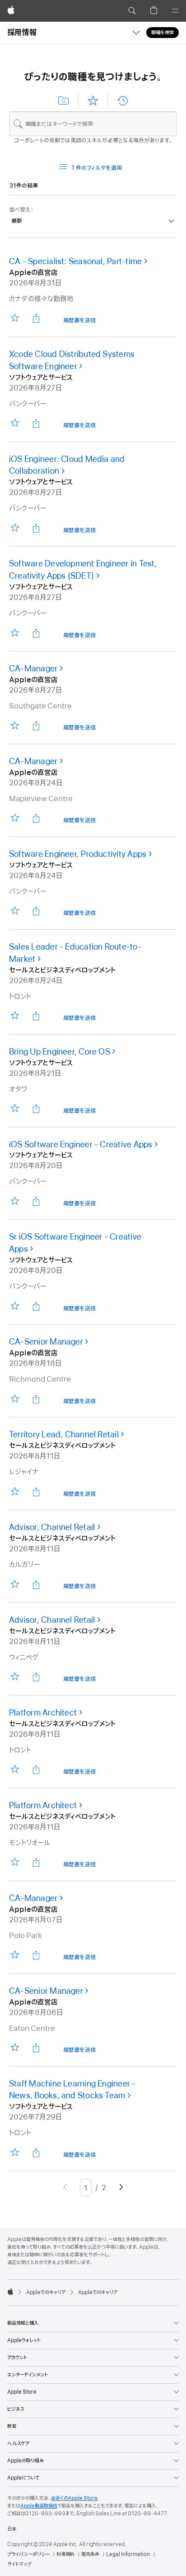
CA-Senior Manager (46, 1342)
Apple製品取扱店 (39, 2506)
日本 (12, 2529)
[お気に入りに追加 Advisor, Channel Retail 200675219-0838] (15, 1584)
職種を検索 (163, 33)
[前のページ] (65, 2188)
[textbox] (93, 124)
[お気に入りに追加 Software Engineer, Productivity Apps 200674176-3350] (15, 911)
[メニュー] (175, 11)
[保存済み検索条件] (64, 100)
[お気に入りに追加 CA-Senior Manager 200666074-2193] (15, 2048)
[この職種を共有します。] (36, 318)
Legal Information (128, 2554)
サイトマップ (19, 2564)
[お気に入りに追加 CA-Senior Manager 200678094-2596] (15, 1399)
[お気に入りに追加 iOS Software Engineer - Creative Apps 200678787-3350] (15, 1201)
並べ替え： (21, 210)
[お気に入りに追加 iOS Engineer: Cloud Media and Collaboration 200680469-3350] (15, 528)
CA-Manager (33, 669)
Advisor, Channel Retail (52, 1527)
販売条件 (90, 2554)
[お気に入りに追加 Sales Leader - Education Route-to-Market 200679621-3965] (15, 1016)
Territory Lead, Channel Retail (64, 1435)
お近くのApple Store (74, 2498)
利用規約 (65, 2554)
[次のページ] (121, 2188)
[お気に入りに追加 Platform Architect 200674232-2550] (15, 1862)
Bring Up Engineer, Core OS (60, 1052)
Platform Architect (43, 1713)
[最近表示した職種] (122, 100)
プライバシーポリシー (28, 2554)
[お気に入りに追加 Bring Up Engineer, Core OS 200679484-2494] (15, 1109)
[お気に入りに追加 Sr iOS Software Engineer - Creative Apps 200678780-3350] (15, 1306)
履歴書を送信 (79, 321)
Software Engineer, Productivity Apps (78, 854)
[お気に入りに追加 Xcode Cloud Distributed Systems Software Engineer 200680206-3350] (15, 423)
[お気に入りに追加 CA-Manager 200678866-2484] (15, 818)
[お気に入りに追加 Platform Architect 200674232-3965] (15, 1770)
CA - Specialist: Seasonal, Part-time (75, 261)
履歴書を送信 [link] (79, 426)
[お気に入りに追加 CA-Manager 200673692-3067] (15, 725)
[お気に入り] (93, 100)
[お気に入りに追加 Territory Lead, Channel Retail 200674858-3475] (15, 1491)
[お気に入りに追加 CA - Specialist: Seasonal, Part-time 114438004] (15, 318)
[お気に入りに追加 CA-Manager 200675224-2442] (15, 1955)
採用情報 (22, 33)
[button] (132, 11)
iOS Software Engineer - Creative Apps (81, 1145)
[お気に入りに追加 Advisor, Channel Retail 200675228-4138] (15, 1677)
